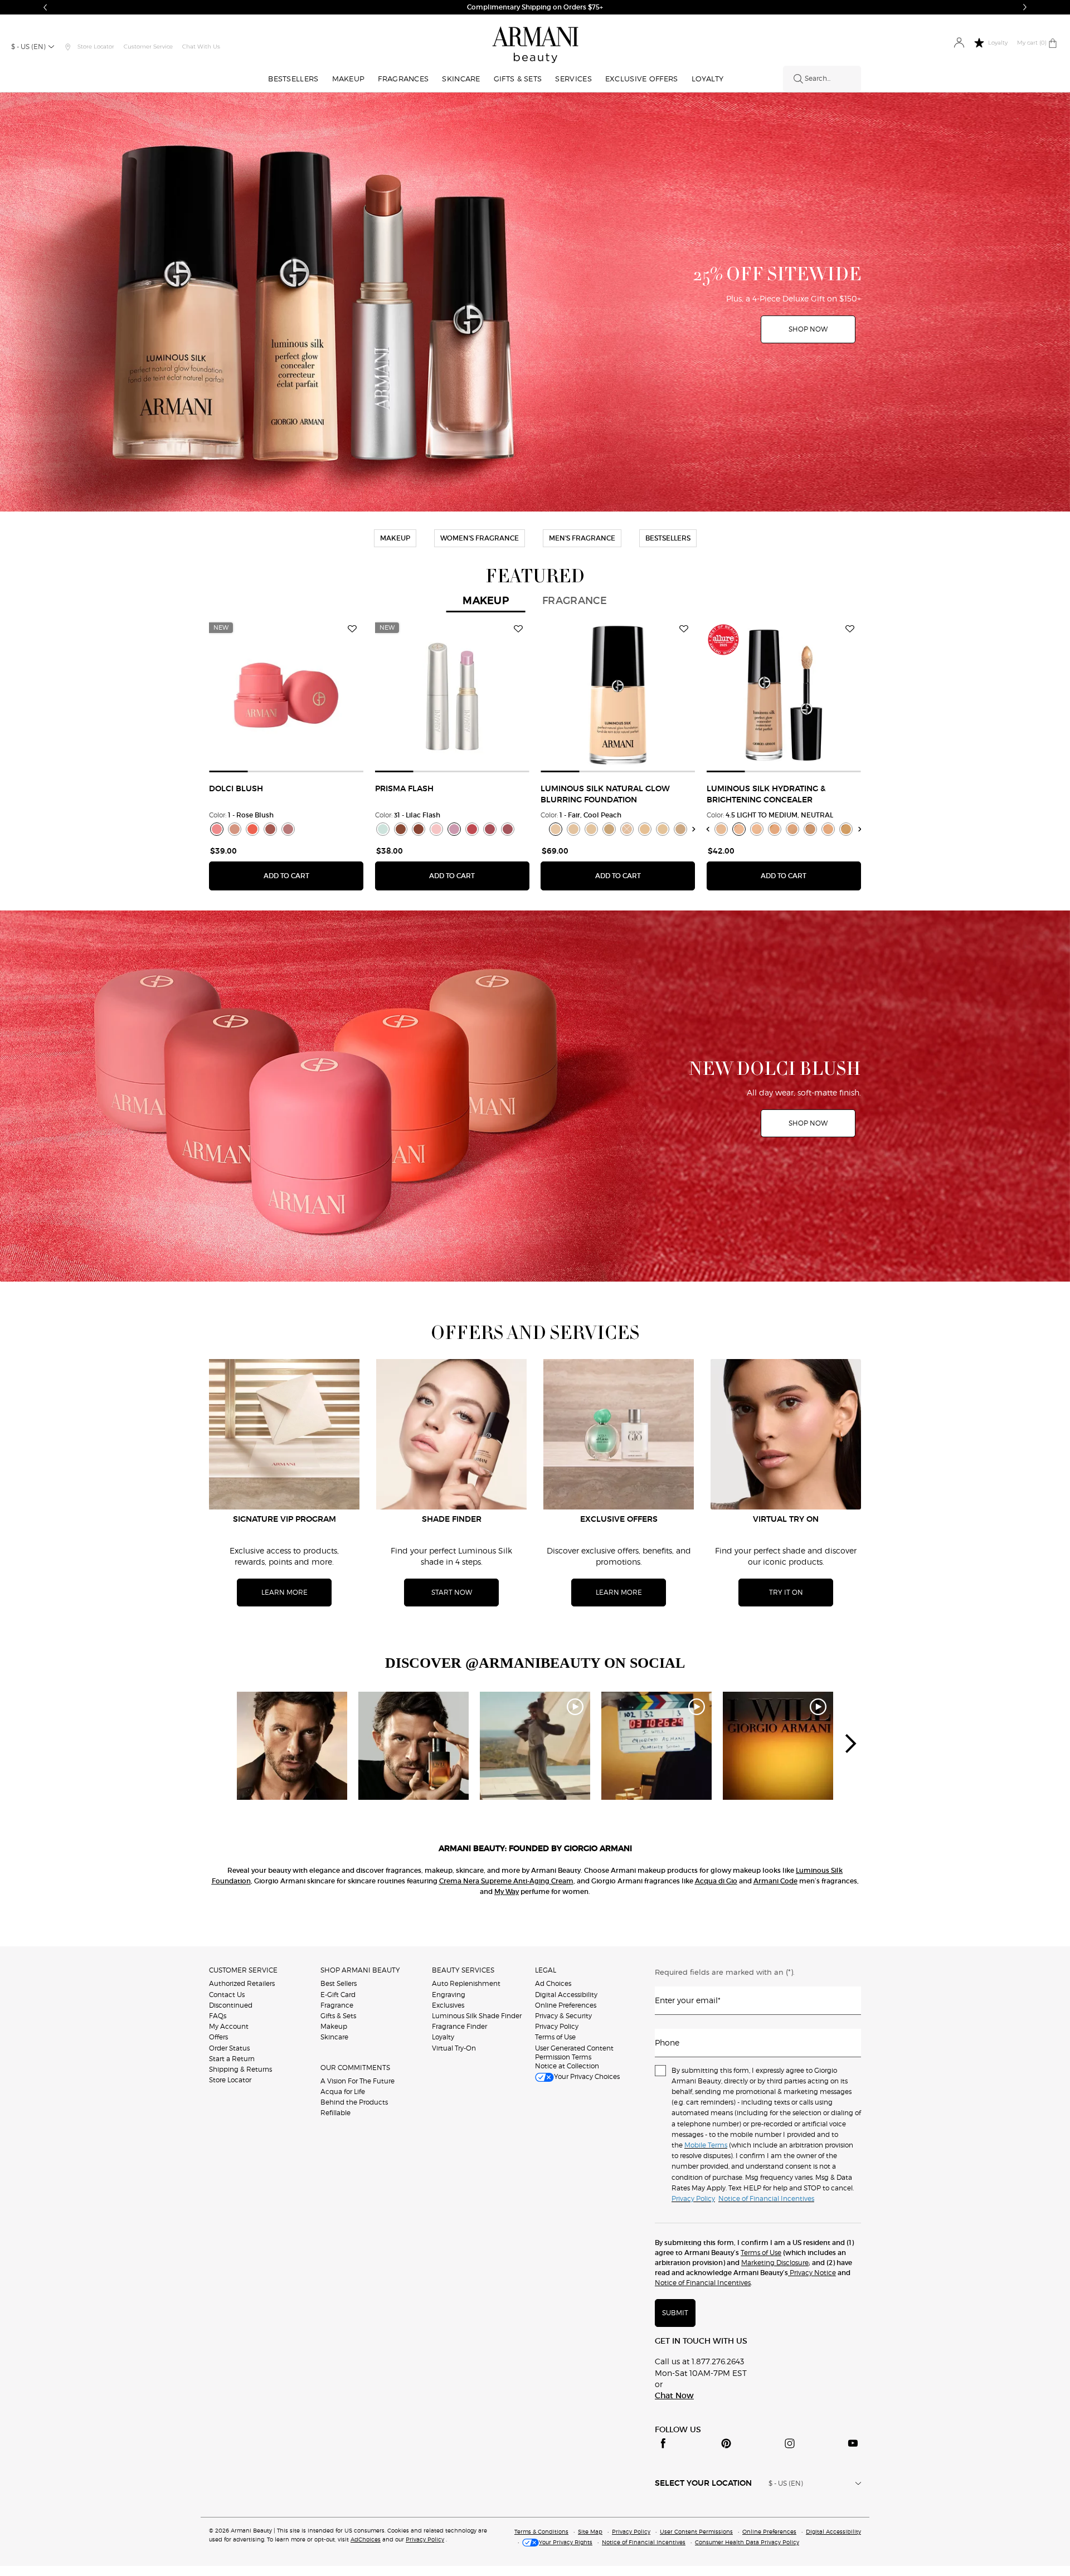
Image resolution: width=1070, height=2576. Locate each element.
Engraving (449, 1995)
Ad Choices (553, 1983)
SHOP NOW (602, 7)
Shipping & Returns (240, 2069)
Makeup (334, 2026)
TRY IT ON (786, 1592)
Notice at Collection (567, 2066)
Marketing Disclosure (775, 2263)
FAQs (218, 2016)
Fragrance (337, 2005)
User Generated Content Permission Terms (574, 2052)
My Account (229, 2026)
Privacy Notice (812, 2273)
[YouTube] (853, 2443)
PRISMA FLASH (404, 789)
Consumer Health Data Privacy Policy (747, 2542)
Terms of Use (555, 2037)
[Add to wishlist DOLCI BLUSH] (352, 629)
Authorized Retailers (242, 1983)
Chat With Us (201, 47)
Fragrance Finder (459, 2026)
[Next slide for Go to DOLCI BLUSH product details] (357, 695)
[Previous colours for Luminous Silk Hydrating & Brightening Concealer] (707, 829)
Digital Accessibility (566, 1995)
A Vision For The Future (358, 2081)
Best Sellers (339, 1983)
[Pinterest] (726, 2443)
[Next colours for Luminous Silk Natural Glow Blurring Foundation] (694, 829)
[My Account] (959, 43)
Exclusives (448, 2005)
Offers (218, 2037)
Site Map (590, 2531)
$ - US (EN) (28, 47)
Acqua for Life (343, 2092)
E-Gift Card (338, 1995)
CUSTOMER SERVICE (243, 1970)
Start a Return (232, 2059)
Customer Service (148, 47)
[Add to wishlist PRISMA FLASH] (518, 629)
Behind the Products (354, 2102)
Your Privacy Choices (587, 2076)
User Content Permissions (696, 2531)
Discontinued (231, 2005)
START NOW (452, 1592)
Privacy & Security (563, 2016)
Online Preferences (566, 2005)
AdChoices (366, 2539)
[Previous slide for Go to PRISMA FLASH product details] (382, 695)
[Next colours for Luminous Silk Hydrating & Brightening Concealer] (860, 829)
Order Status (229, 2048)
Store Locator (230, 2080)
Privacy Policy (557, 2026)
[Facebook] (663, 2443)
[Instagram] (790, 2443)
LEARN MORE (284, 1592)
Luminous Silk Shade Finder (477, 2016)
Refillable (335, 2113)
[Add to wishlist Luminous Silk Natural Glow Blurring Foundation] (684, 629)
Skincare (334, 2037)
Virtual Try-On (454, 2048)
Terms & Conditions (541, 2531)
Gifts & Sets (338, 2016)
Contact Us (227, 1995)
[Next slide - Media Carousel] (850, 1744)
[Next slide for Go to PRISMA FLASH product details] (523, 695)
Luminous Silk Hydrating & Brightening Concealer (766, 795)
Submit (675, 2313)
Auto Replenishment (466, 1983)
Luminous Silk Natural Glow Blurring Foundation (605, 795)
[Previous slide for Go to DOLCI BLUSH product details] (216, 695)
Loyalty (443, 2037)
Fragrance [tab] (575, 601)
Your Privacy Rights (566, 2542)
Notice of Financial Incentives (703, 2283)
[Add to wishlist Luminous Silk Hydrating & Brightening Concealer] (850, 629)
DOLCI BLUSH (236, 789)
